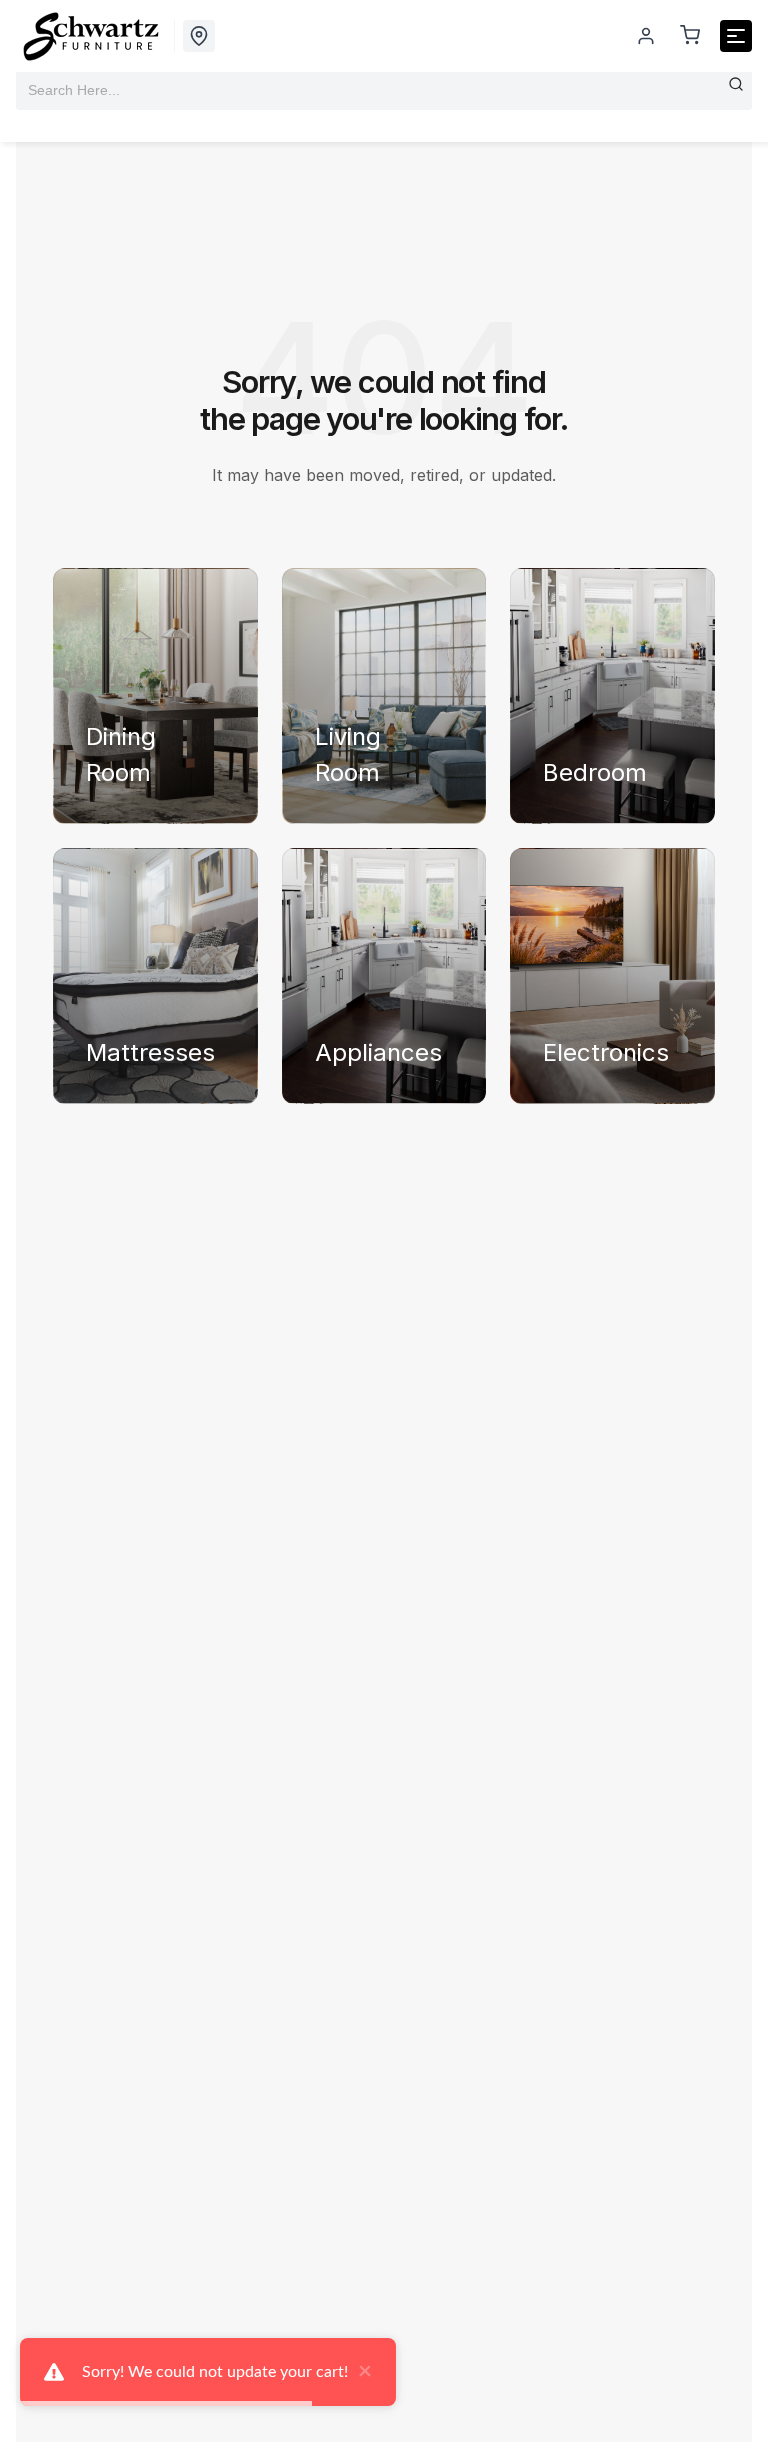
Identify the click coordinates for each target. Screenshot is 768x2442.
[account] (646, 36)
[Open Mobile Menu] (736, 36)
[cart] (690, 36)
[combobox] (384, 90)
